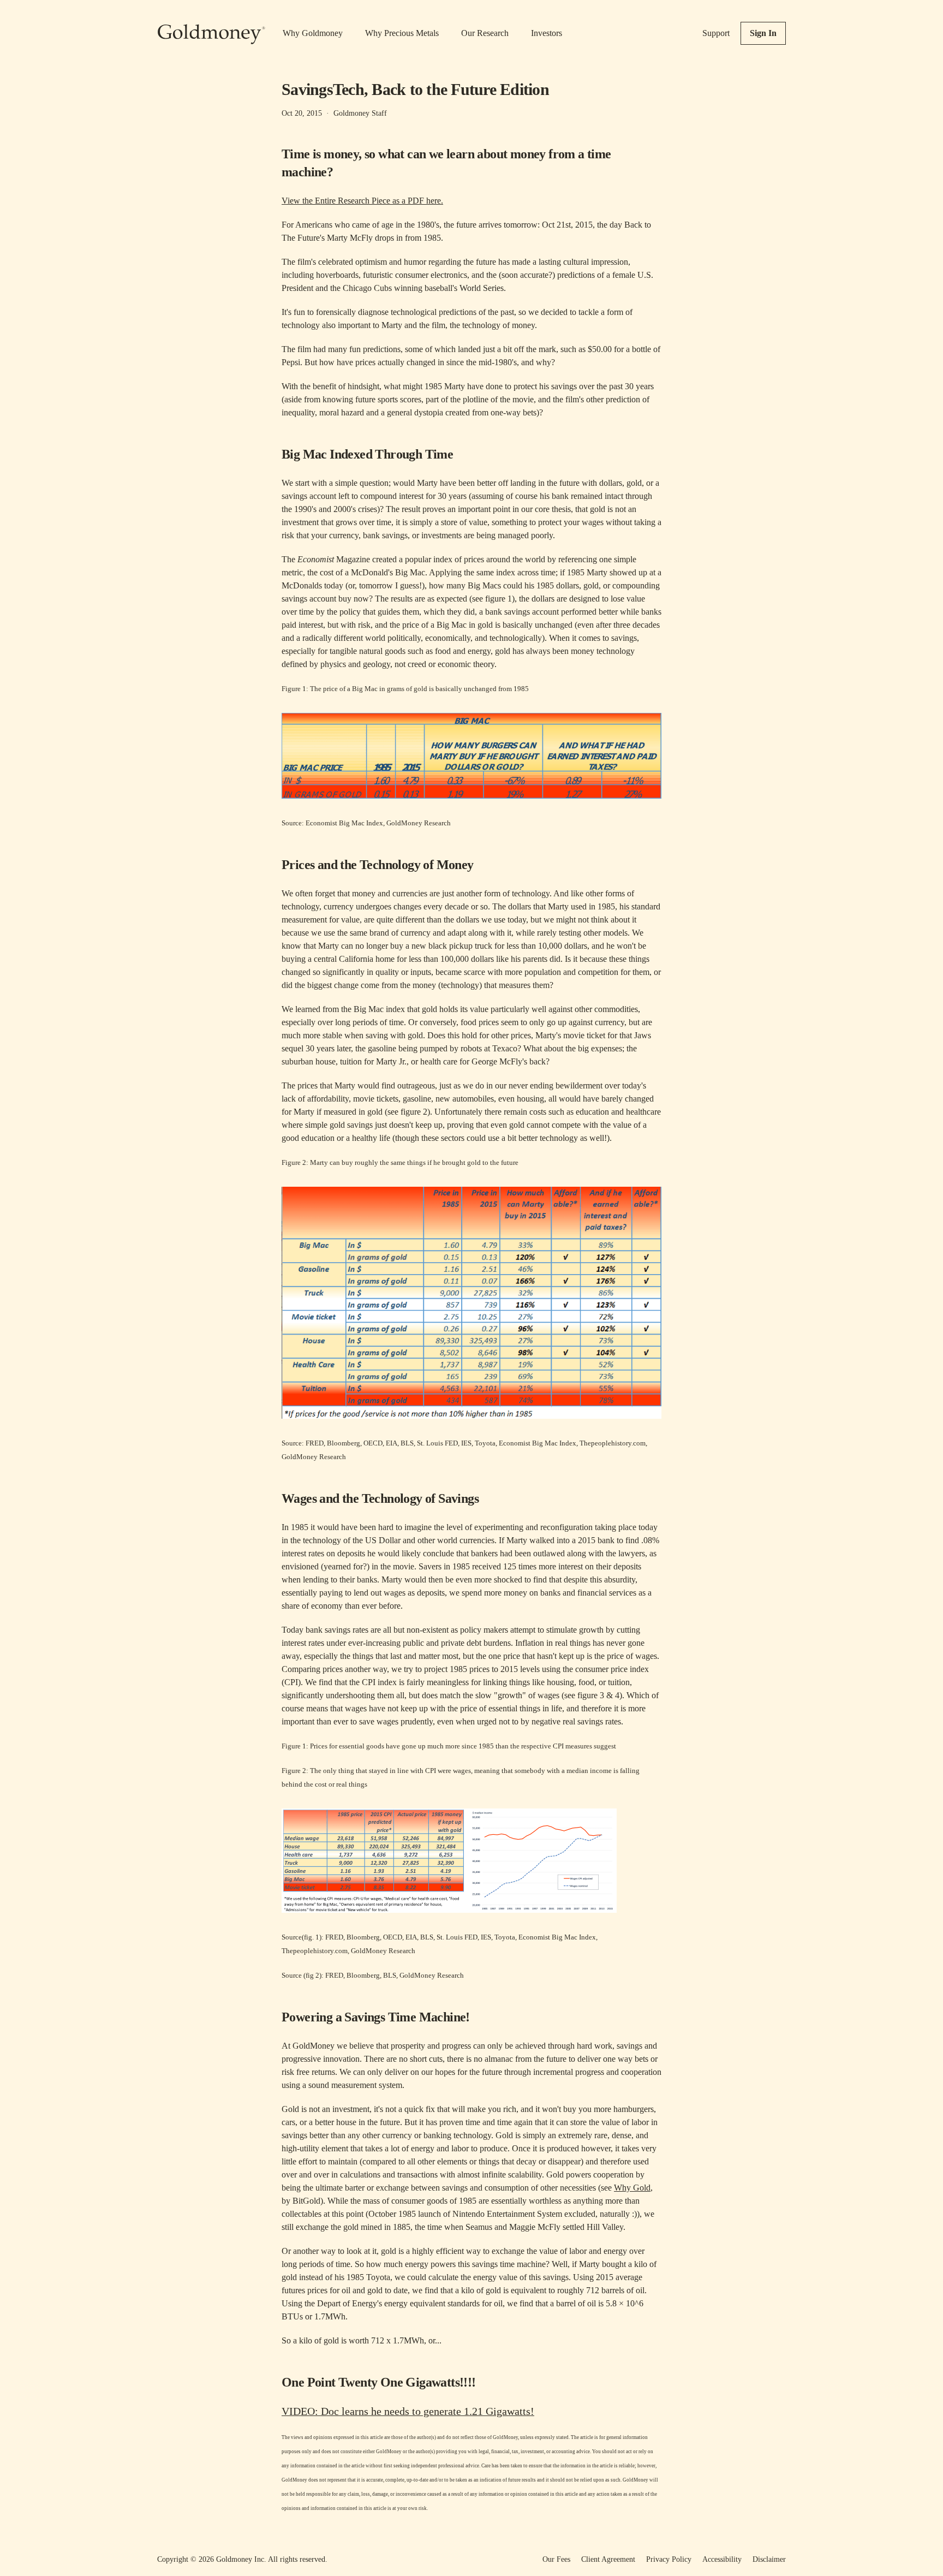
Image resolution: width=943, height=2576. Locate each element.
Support (716, 33)
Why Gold (632, 2188)
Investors (547, 33)
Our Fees (556, 2559)
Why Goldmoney (313, 33)
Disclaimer (769, 2559)
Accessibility (722, 2559)
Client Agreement (608, 2559)
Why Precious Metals (402, 33)
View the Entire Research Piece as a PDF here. (362, 201)
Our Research (485, 33)
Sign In (763, 33)
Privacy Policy (669, 2559)
